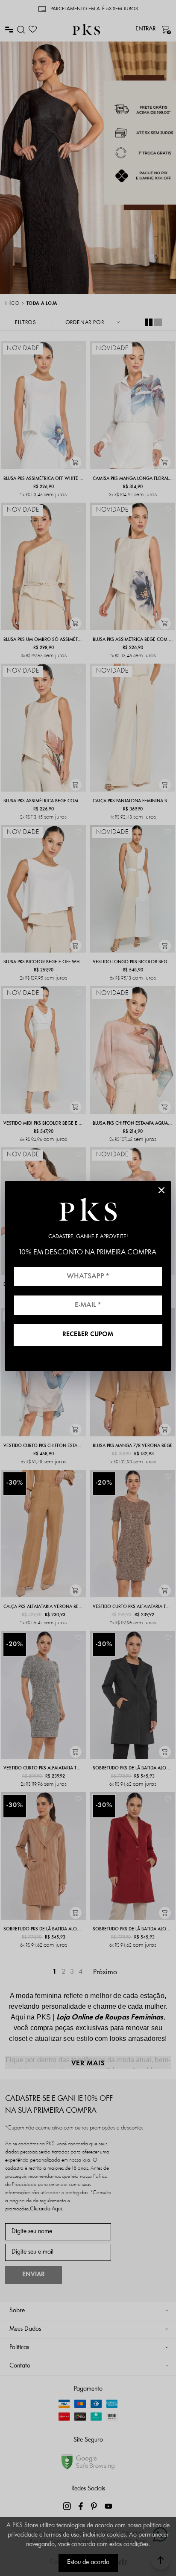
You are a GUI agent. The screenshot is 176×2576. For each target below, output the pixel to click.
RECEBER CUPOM (88, 1335)
